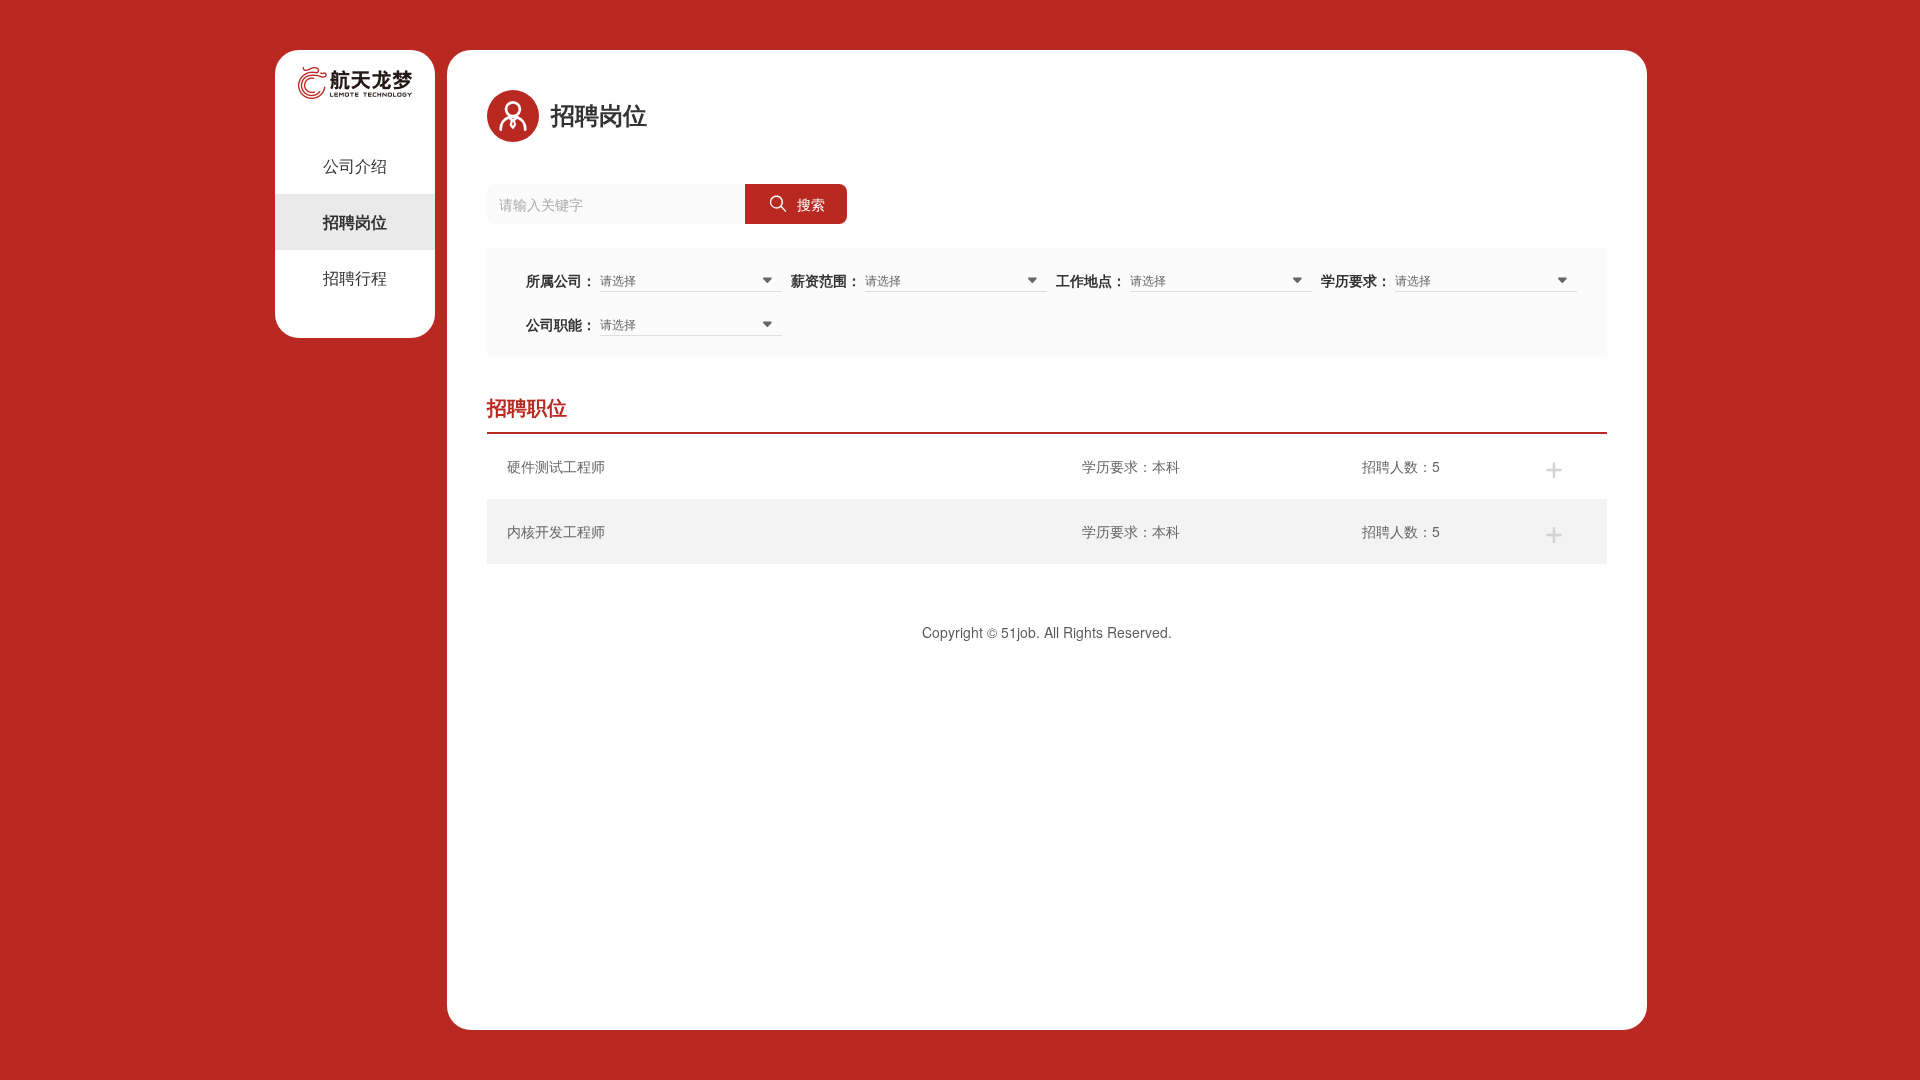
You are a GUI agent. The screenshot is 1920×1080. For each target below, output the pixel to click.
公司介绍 (355, 165)
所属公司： (561, 280)
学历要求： (1356, 280)
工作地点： (1091, 280)
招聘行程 (355, 277)
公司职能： (561, 324)
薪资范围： (826, 280)
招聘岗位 (355, 221)
